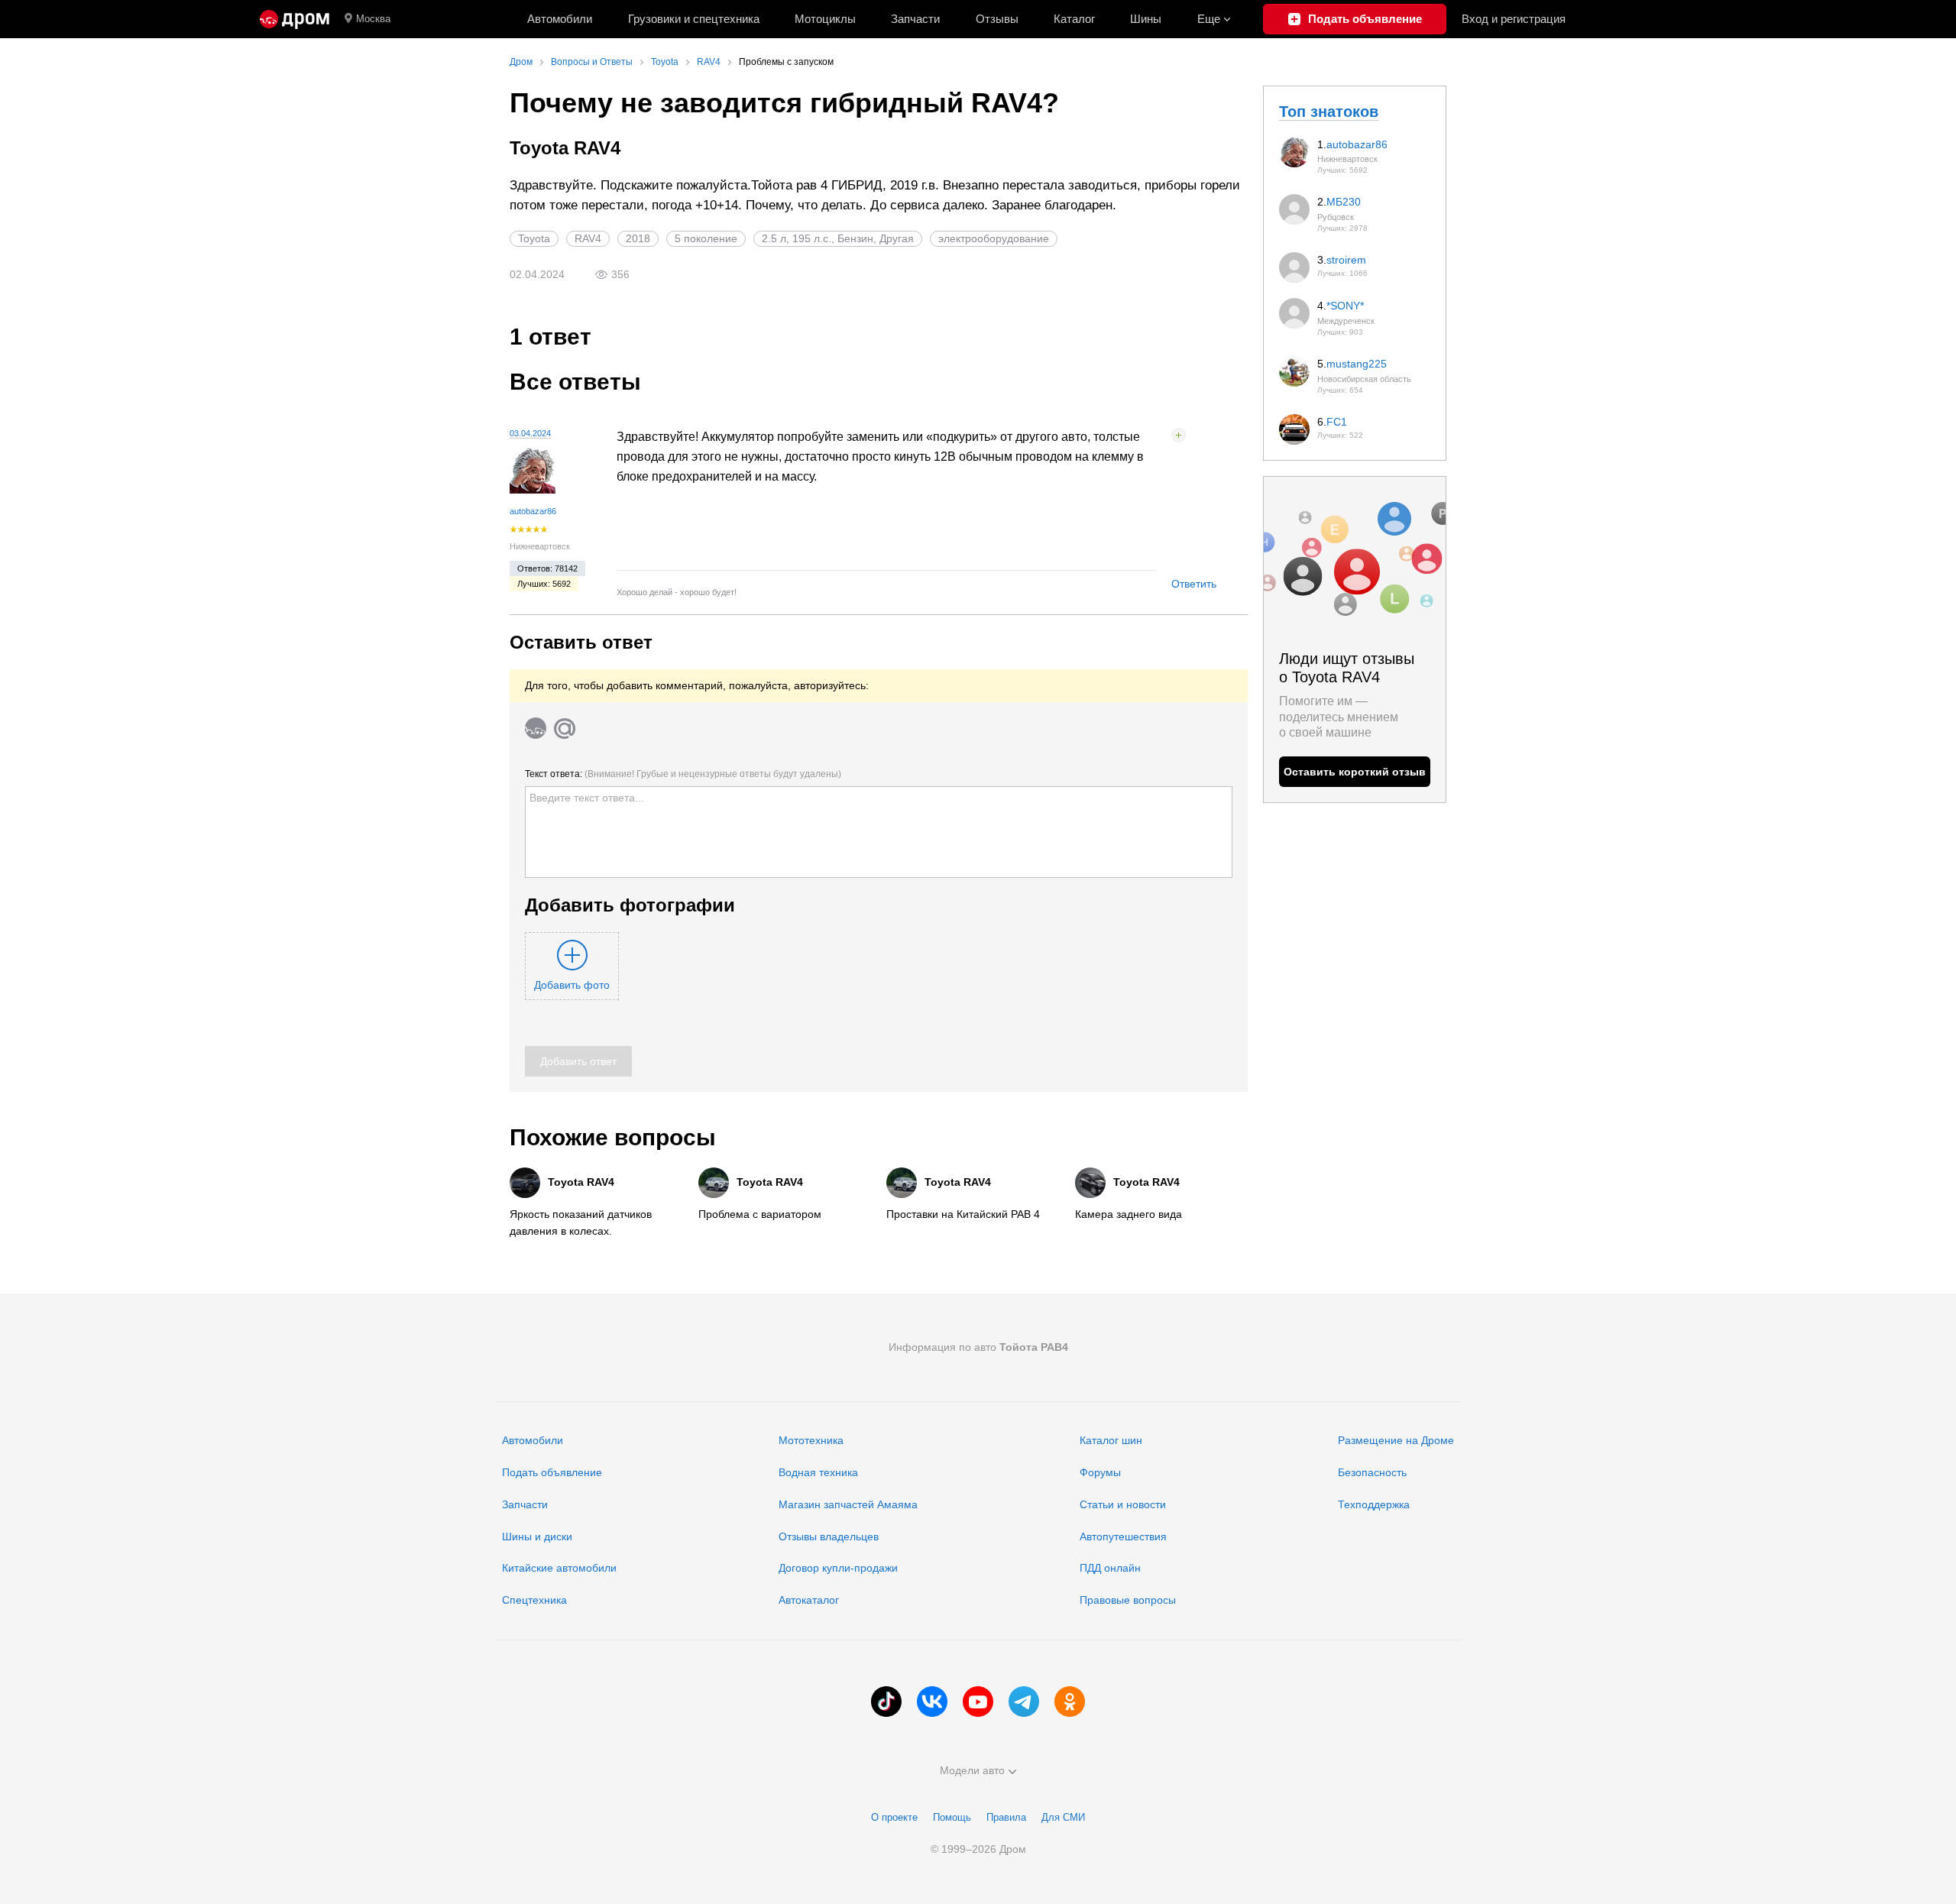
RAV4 (588, 238)
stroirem (1346, 260)
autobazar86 (533, 511)
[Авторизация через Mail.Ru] (565, 728)
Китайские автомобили (559, 1568)
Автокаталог (809, 1600)
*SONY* (1345, 306)
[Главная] (295, 19)
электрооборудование (994, 238)
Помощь (952, 1817)
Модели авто (972, 1770)
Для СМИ (1063, 1817)
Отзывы (997, 19)
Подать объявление (552, 1472)
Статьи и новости (1123, 1504)
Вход (1514, 19)
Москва (373, 19)
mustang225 (1357, 364)
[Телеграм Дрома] (1024, 1702)
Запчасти (915, 19)
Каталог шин (1111, 1440)
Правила (1006, 1817)
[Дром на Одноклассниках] (1070, 1702)
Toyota (534, 238)
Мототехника (811, 1440)
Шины (1146, 19)
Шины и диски (537, 1536)
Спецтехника (534, 1600)
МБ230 (1344, 202)
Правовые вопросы (1128, 1600)
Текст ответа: (683, 774)
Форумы (1100, 1472)
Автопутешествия (1123, 1536)
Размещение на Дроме (1396, 1440)
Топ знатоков (1329, 112)
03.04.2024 (530, 433)
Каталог (1074, 19)
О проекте (894, 1817)
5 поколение (706, 238)
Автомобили (560, 19)
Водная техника (818, 1472)
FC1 (1337, 422)
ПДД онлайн (1110, 1568)
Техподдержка (1374, 1504)
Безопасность (1372, 1472)
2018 (638, 238)
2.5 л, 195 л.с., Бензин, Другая (838, 238)
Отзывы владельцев (829, 1536)
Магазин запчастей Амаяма (848, 1504)
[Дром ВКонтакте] (932, 1702)
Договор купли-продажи (838, 1568)
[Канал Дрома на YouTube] (978, 1702)
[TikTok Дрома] (886, 1702)
